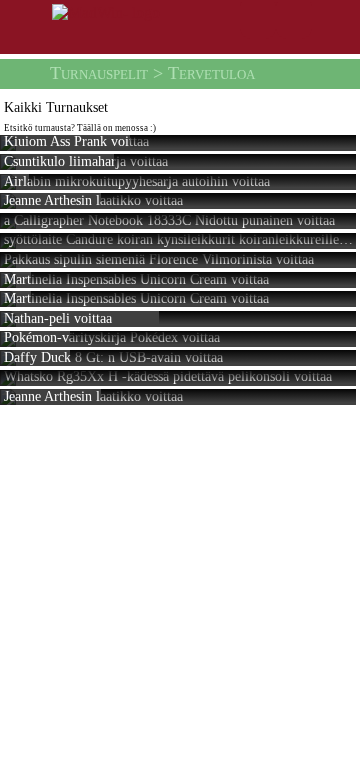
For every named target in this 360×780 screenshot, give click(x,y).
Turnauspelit (99, 73)
